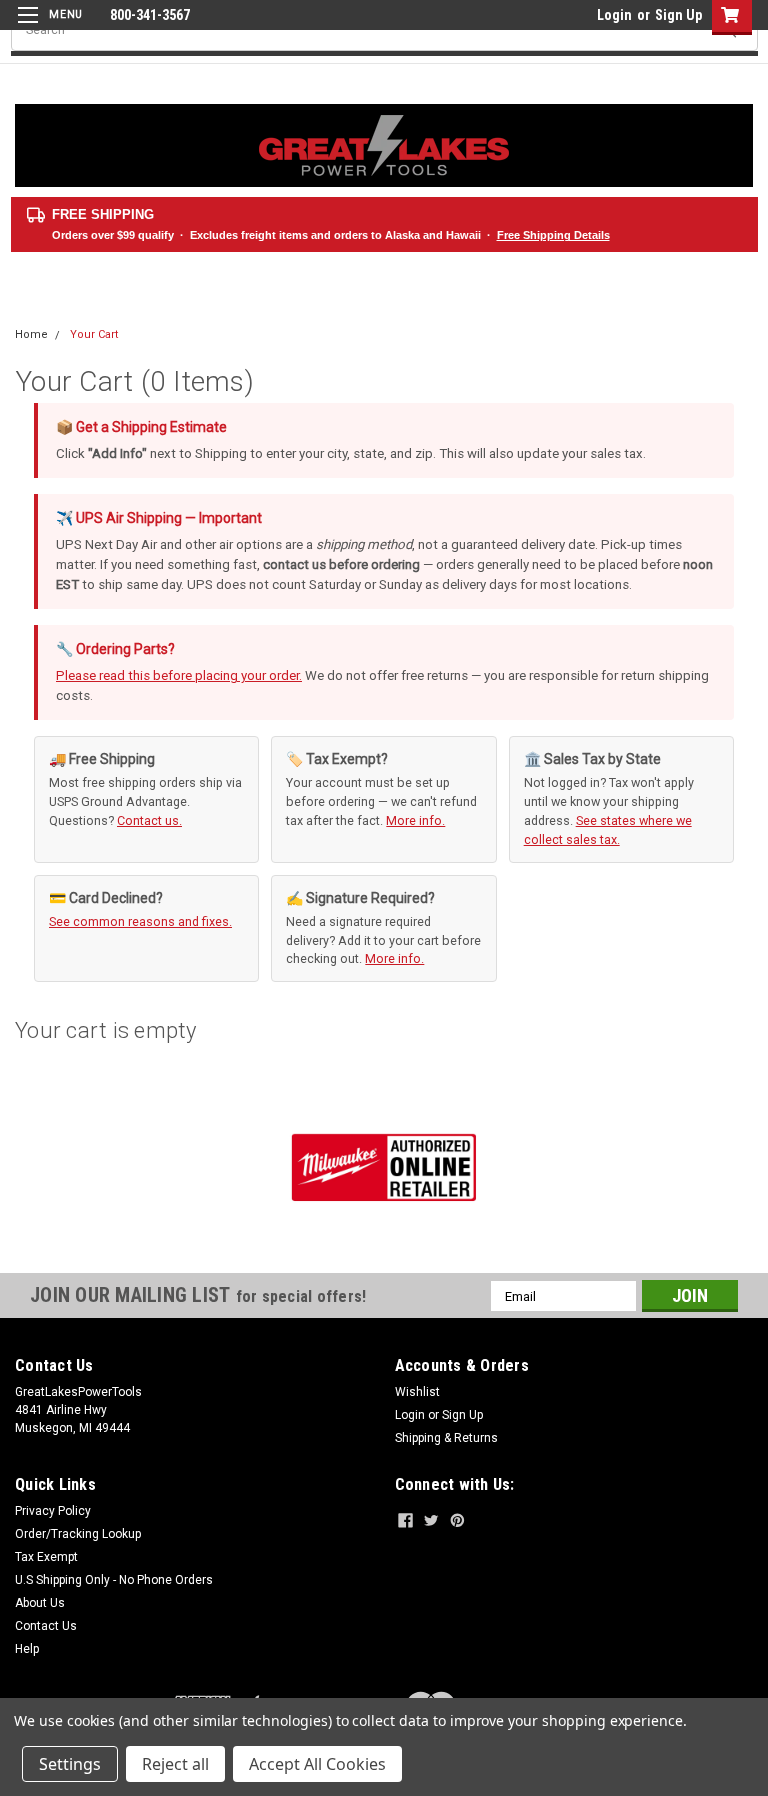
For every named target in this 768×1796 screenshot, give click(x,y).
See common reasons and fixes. (140, 921)
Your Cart (94, 334)
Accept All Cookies (317, 1764)
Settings (70, 1764)
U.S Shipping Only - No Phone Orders (114, 1580)
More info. (415, 820)
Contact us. (149, 820)
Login (614, 15)
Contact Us (46, 1626)
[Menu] (47, 27)
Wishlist (417, 1392)
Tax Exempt (46, 1557)
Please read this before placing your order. (179, 675)
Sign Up (678, 15)
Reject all (175, 1764)
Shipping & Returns (446, 1438)
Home (31, 334)
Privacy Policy (53, 1511)
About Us (40, 1603)
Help (27, 1649)
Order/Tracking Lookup (78, 1534)
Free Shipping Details (553, 235)
